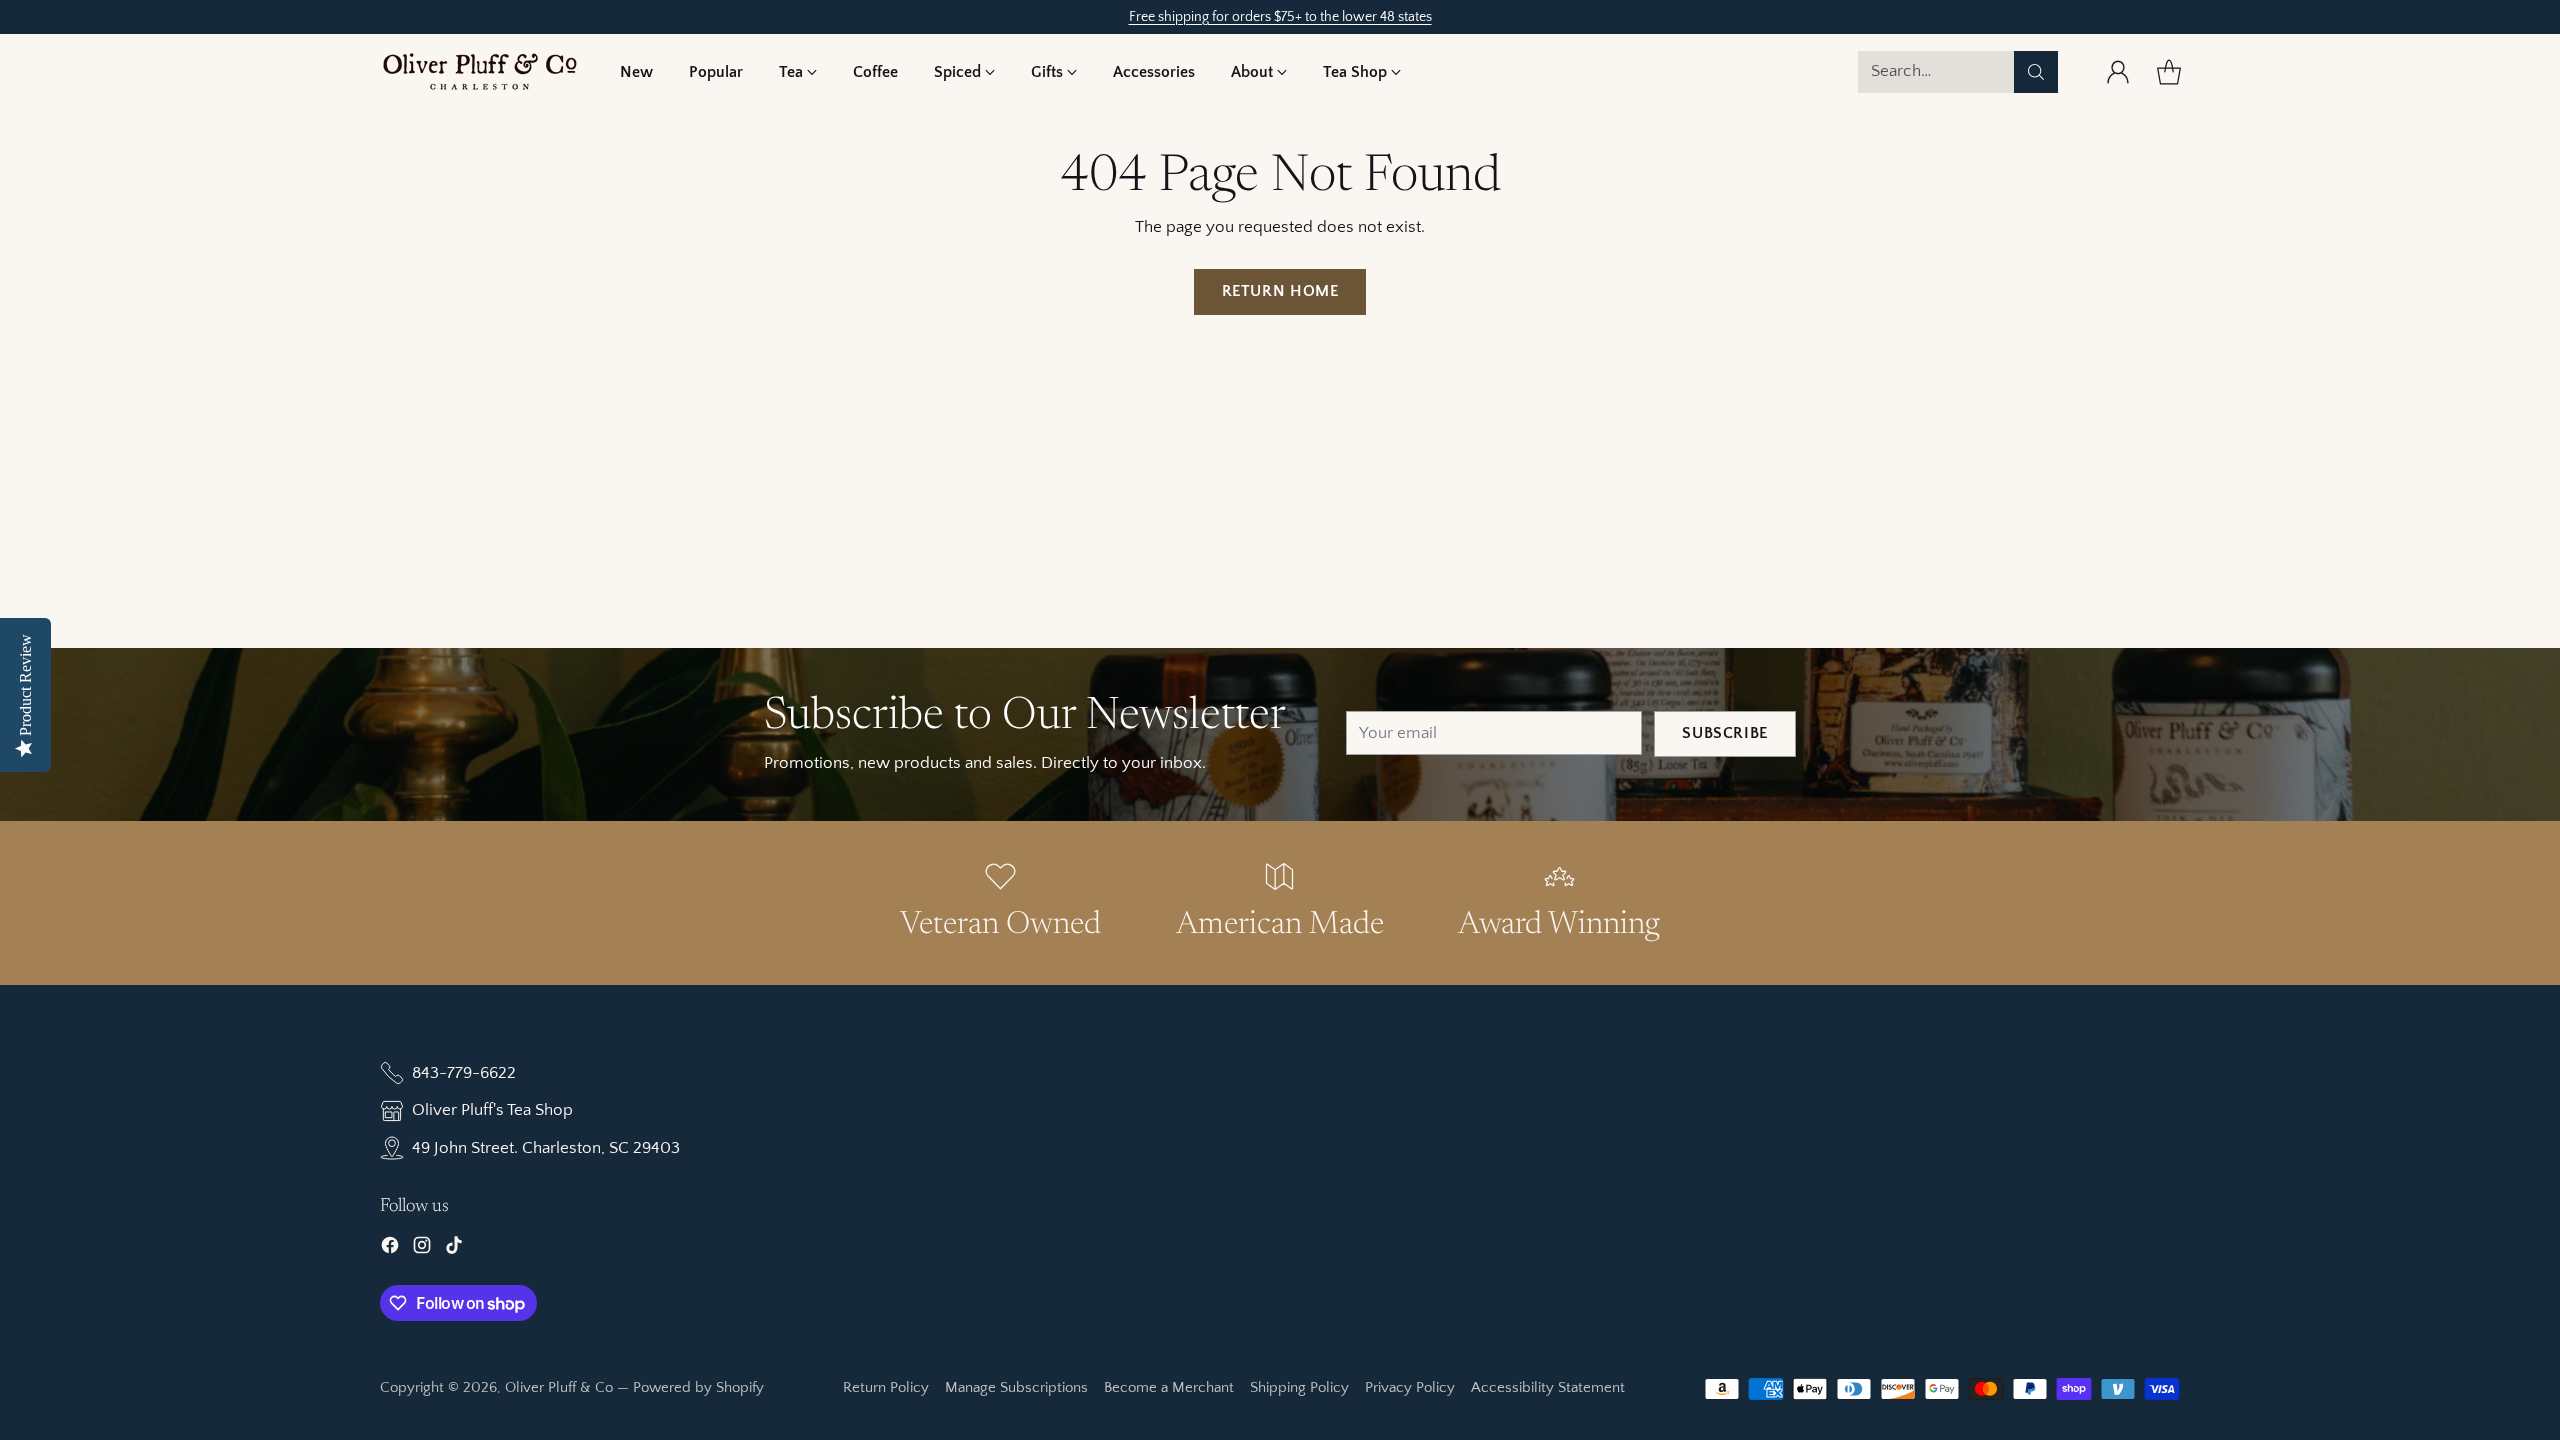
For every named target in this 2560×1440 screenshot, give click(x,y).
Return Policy (886, 1387)
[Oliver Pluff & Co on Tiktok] (454, 1249)
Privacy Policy (1410, 1387)
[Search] (2036, 72)
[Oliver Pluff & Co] (480, 71)
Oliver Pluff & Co (559, 1387)
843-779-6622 (464, 1073)
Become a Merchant (1169, 1387)
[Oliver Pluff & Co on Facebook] (390, 1249)
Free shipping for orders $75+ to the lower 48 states (1280, 17)
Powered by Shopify (698, 1387)
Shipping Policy (1299, 1387)
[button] (798, 72)
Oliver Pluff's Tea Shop (492, 1110)
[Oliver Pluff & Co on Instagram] (422, 1249)
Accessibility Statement (1548, 1387)
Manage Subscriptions (1016, 1387)
